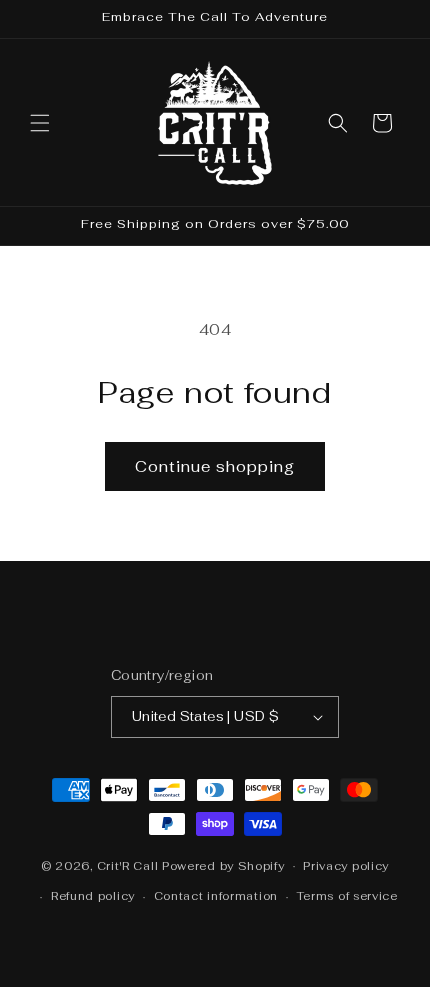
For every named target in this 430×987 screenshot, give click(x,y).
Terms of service (347, 896)
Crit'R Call (128, 865)
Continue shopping (215, 466)
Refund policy (93, 896)
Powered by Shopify (223, 865)
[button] (40, 123)
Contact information (216, 896)
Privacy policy (346, 866)
